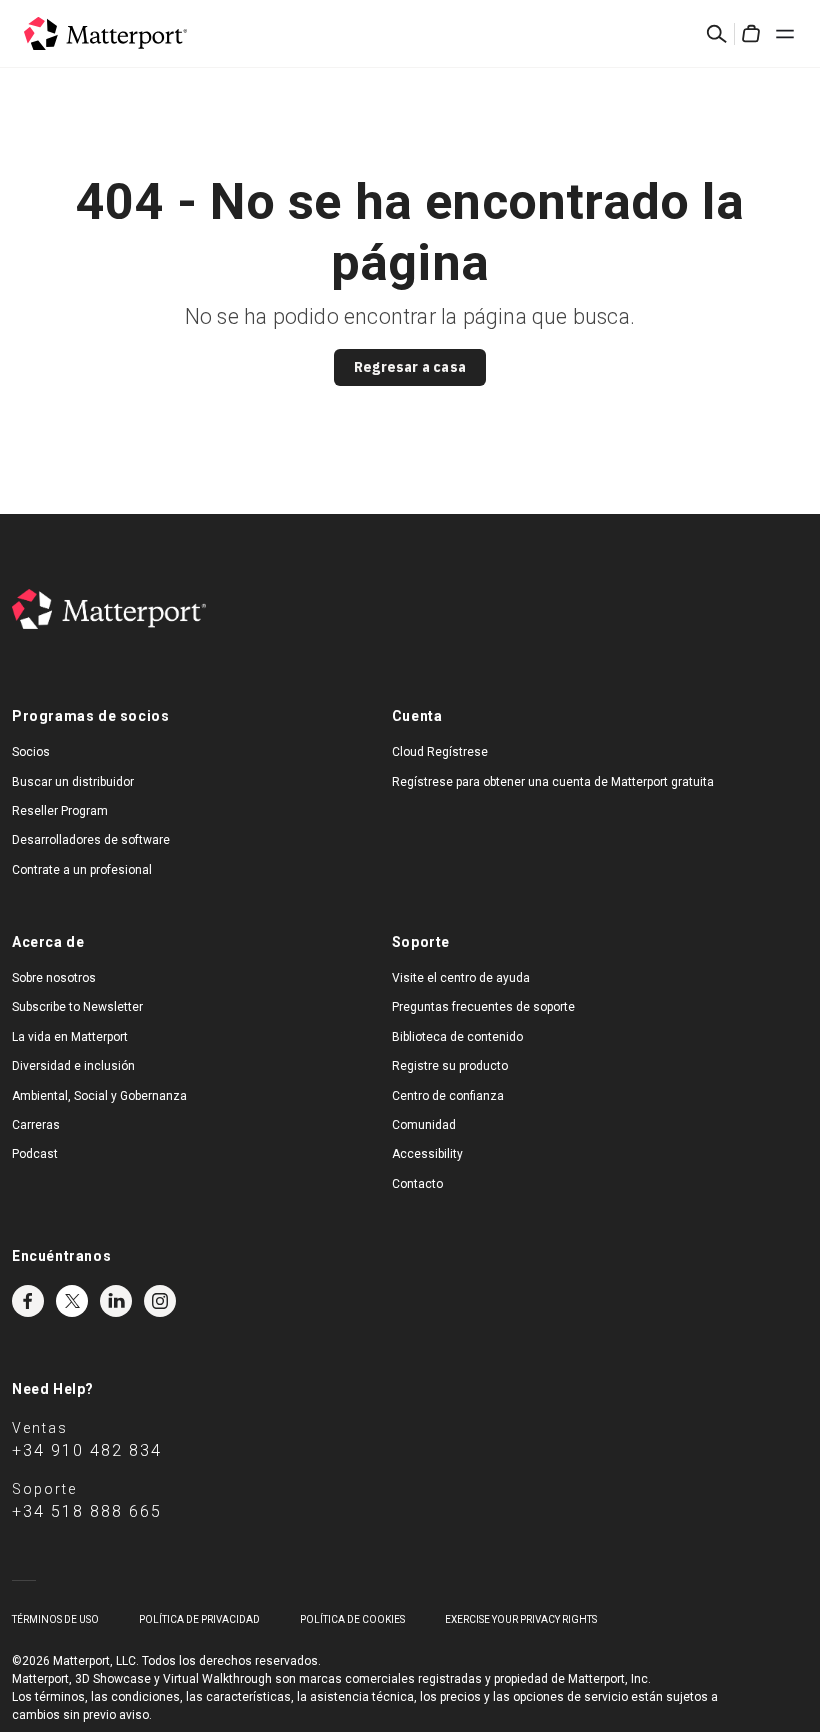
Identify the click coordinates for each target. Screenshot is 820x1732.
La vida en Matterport (70, 1037)
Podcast (35, 1154)
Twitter (72, 1301)
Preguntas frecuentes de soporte (483, 1007)
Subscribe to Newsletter (77, 1007)
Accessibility (427, 1154)
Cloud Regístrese (440, 752)
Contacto (417, 1184)
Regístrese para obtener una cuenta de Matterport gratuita (553, 782)
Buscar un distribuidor (73, 782)
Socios (31, 752)
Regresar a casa (410, 367)
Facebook (28, 1301)
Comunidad (424, 1125)
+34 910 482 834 (87, 1450)
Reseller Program (60, 811)
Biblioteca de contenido (457, 1037)
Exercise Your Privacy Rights (521, 1619)
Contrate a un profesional (82, 870)
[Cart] (751, 34)
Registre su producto (450, 1066)
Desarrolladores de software (91, 840)
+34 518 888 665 (87, 1511)
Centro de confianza (448, 1096)
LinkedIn (116, 1301)
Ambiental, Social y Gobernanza (99, 1096)
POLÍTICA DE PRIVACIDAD (199, 1619)
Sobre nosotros (54, 978)
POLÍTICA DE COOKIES (352, 1619)
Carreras (36, 1125)
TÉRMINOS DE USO (55, 1619)
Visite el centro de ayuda (461, 978)
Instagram (160, 1301)
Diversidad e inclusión (73, 1066)
